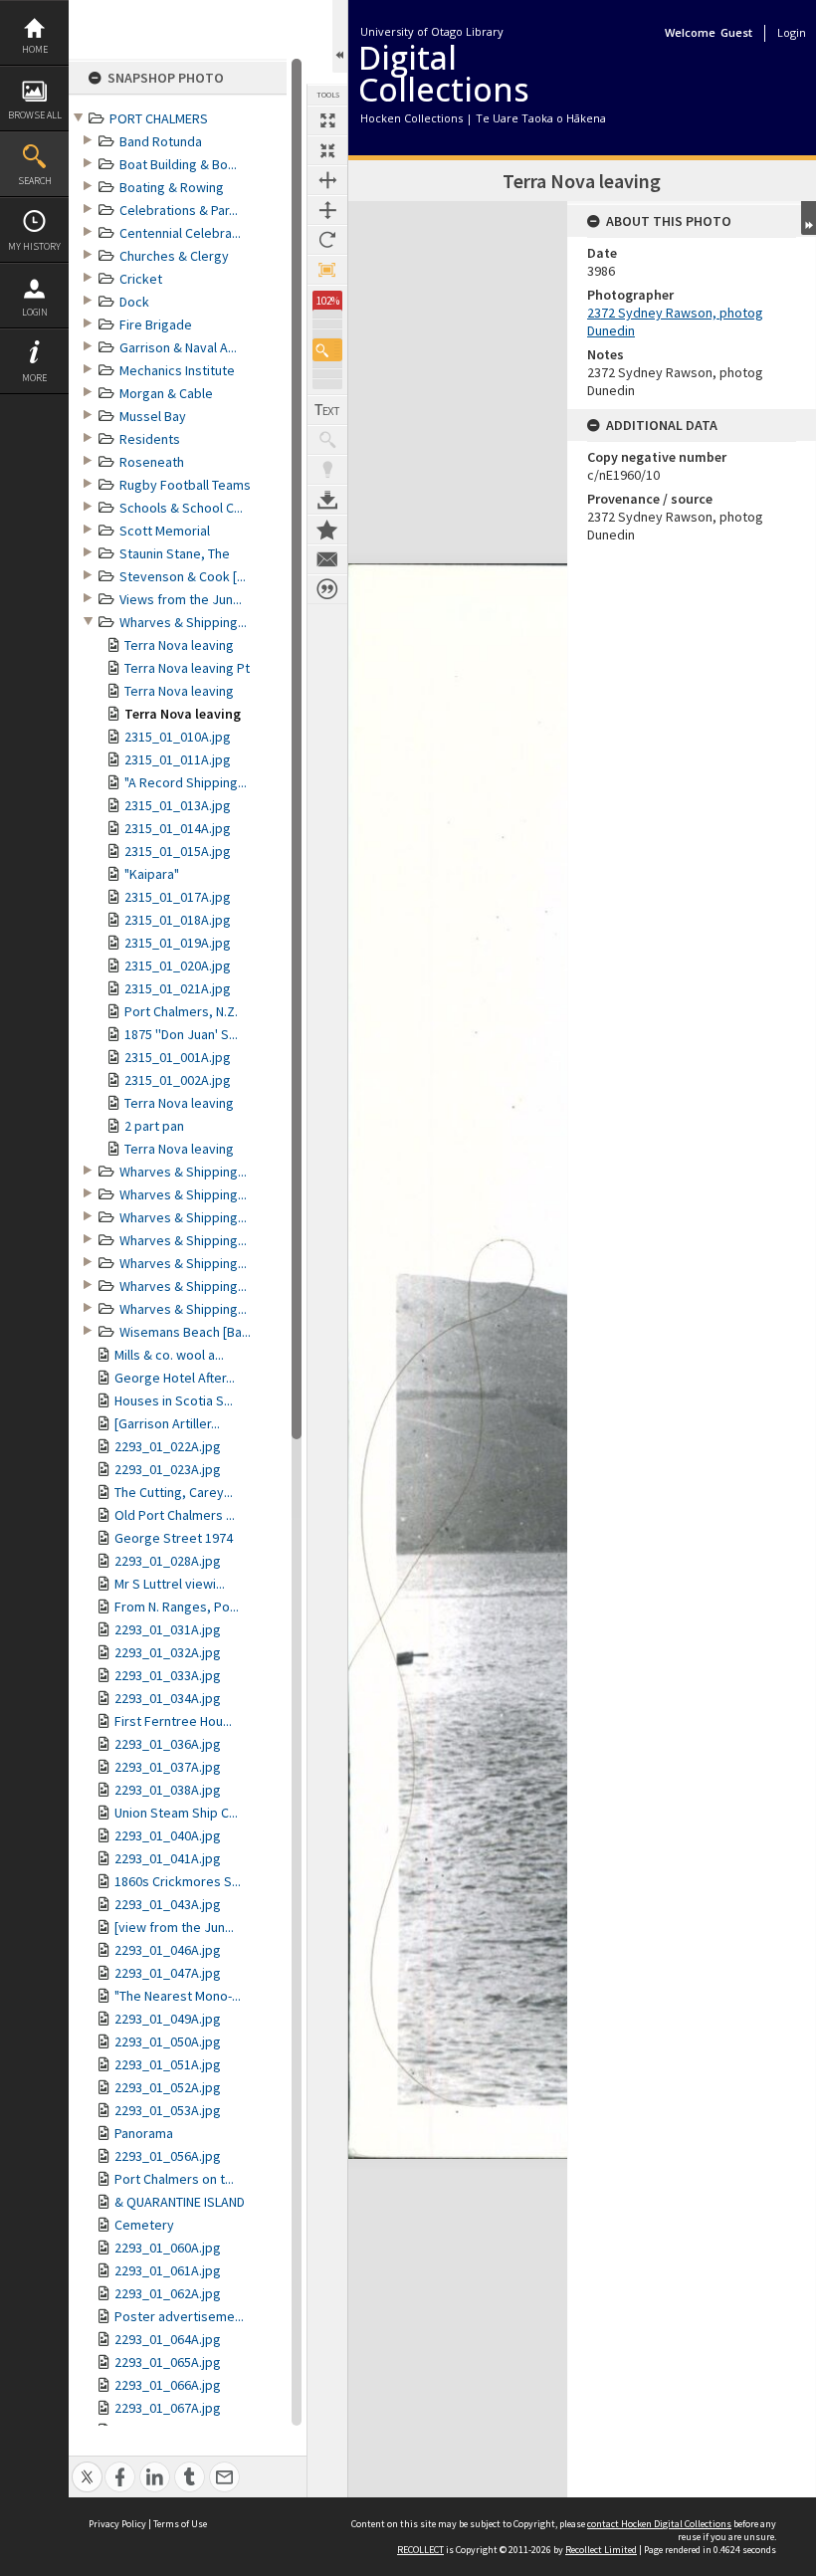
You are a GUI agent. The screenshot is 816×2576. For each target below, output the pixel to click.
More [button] (34, 378)
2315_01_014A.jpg (178, 828)
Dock (134, 302)
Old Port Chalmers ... (175, 1515)
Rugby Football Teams (185, 485)
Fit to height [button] (327, 210)
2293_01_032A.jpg (168, 1652)
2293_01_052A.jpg (168, 2087)
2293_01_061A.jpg (168, 2270)
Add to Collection (327, 530)
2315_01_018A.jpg (178, 920)
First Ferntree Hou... (173, 1721)
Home (35, 49)
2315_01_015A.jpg (178, 851)
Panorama (144, 2133)
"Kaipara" (152, 874)
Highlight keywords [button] (327, 470)
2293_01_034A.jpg (168, 1698)
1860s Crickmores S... (178, 1881)
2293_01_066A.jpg (168, 2385)
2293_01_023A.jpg (168, 1469)
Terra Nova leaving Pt (187, 668)
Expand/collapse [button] (809, 218)
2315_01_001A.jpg (178, 1057)
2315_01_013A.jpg (178, 805)
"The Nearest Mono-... (178, 1996)
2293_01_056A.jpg (168, 2156)
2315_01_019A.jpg (178, 943)
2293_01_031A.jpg (168, 1629)
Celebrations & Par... (179, 210)
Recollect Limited (601, 2550)
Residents (150, 439)
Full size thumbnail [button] (327, 120)
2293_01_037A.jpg (168, 1767)
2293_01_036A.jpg (168, 1744)
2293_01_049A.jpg (168, 2019)
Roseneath (152, 462)
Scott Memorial (165, 531)
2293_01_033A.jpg (168, 1675)
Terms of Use (180, 2524)
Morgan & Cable (166, 393)
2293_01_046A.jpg (168, 1950)
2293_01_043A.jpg (168, 1904)
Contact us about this (327, 559)
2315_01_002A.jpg (178, 1080)
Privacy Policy (117, 2524)
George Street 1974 (174, 1538)
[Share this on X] (87, 2466)
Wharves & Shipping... (183, 622)
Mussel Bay (153, 416)
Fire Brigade (156, 324)
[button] (327, 350)
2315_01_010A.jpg (178, 737)
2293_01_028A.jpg (168, 1561)
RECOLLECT (420, 2550)
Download (327, 500)
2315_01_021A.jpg (178, 988)
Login (35, 312)
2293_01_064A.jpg (168, 2339)
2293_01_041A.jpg (168, 1858)
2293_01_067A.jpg (168, 2408)
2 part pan (154, 1126)
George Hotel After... (175, 1378)
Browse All (35, 115)
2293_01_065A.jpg (168, 2362)
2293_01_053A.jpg (168, 2110)
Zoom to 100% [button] (327, 270)
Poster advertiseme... (179, 2316)
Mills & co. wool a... (169, 1355)
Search (35, 181)
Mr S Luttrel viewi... (170, 1584)
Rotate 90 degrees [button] (327, 240)
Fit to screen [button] (327, 150)
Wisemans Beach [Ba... (185, 1332)
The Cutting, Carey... (174, 1492)
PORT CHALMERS (159, 118)
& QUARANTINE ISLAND (180, 2202)
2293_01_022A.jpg (168, 1446)
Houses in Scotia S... (174, 1400)
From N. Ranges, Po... (177, 1607)
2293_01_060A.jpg (168, 2248)
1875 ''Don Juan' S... (181, 1034)
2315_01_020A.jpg (178, 966)
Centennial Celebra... (180, 233)
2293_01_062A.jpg (168, 2293)
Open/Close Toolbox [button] (340, 36)
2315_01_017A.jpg (178, 897)
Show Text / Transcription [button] (327, 410)
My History (34, 246)
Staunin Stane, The (175, 553)
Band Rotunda (161, 141)
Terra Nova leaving (179, 645)
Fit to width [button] (327, 180)
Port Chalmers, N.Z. (181, 1011)
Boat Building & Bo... (178, 164)
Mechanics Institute (177, 370)
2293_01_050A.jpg (168, 2041)
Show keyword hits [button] (327, 440)
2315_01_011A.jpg (178, 759)
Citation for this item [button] (327, 589)
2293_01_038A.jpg (168, 1790)
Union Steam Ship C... (176, 1813)
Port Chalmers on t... (174, 2179)
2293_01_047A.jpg (168, 1973)
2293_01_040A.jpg (168, 1835)
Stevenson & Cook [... (183, 576)
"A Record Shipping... (186, 782)
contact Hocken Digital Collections (659, 2524)
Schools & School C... (181, 508)
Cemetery (144, 2225)
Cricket (141, 279)
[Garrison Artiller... (167, 1423)
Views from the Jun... (181, 599)
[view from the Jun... (174, 1927)
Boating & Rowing (172, 187)
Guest (736, 32)
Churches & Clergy (174, 256)
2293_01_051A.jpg (168, 2064)
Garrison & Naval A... (178, 347)
